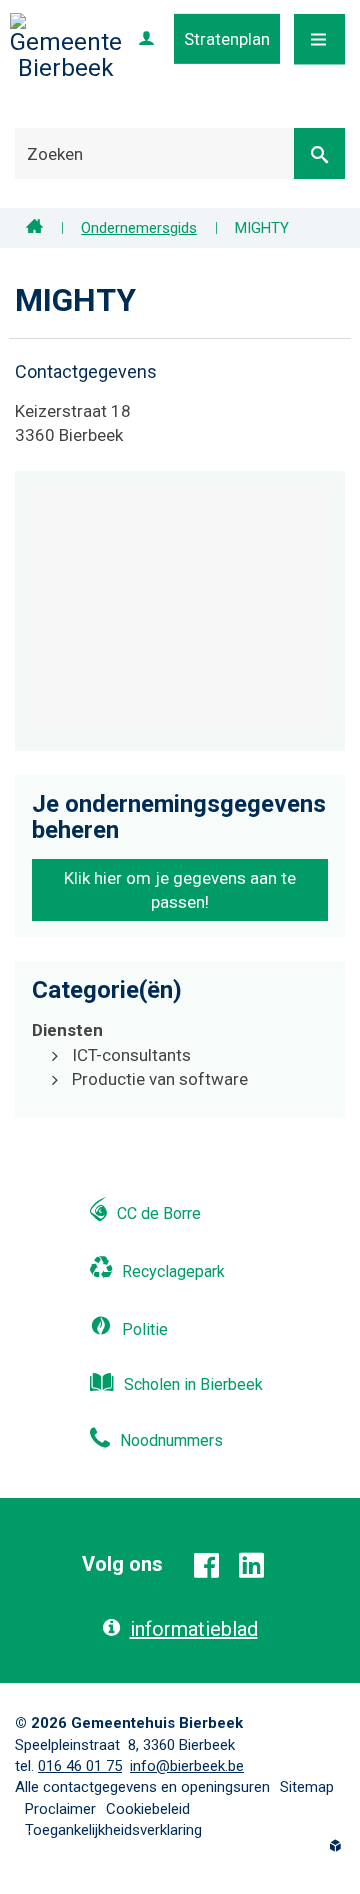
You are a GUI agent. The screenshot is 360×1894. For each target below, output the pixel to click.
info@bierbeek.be (187, 1766)
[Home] (34, 228)
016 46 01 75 (80, 1766)
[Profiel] (146, 39)
